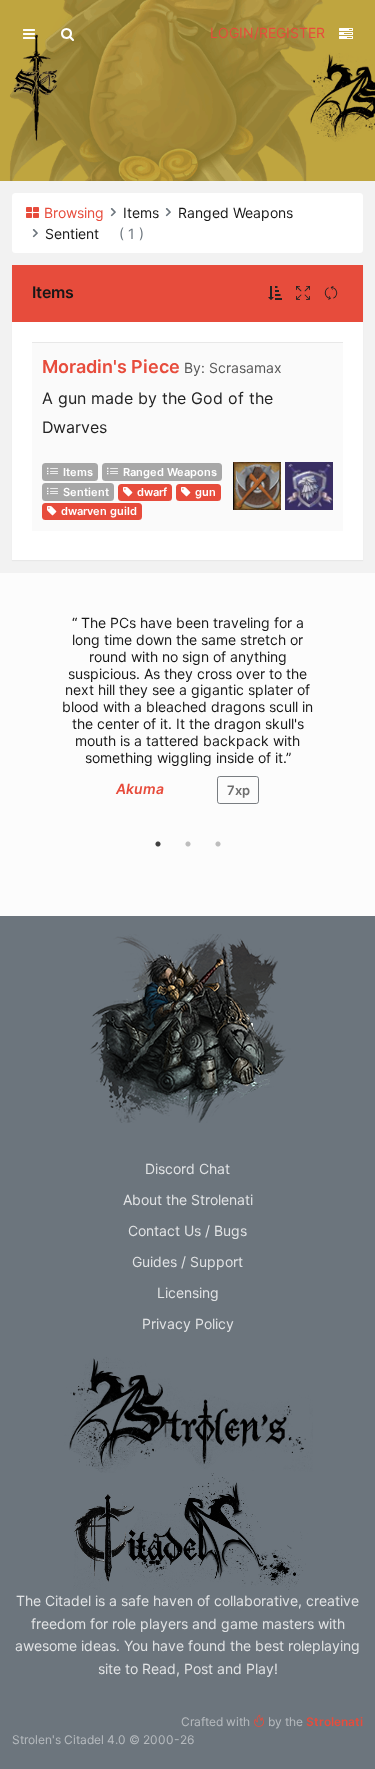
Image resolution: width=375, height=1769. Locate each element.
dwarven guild (99, 511)
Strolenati (334, 1721)
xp (238, 790)
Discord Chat (187, 1168)
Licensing (188, 1292)
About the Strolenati (188, 1199)
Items (78, 472)
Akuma (140, 788)
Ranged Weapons (170, 472)
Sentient (86, 492)
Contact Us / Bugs (187, 1230)
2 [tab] (188, 844)
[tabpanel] (187, 719)
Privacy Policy (188, 1323)
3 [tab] (218, 844)
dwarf (152, 492)
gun (205, 492)
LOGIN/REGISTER (267, 32)
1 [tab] (158, 844)
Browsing (74, 212)
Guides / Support (187, 1261)
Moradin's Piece (111, 366)
